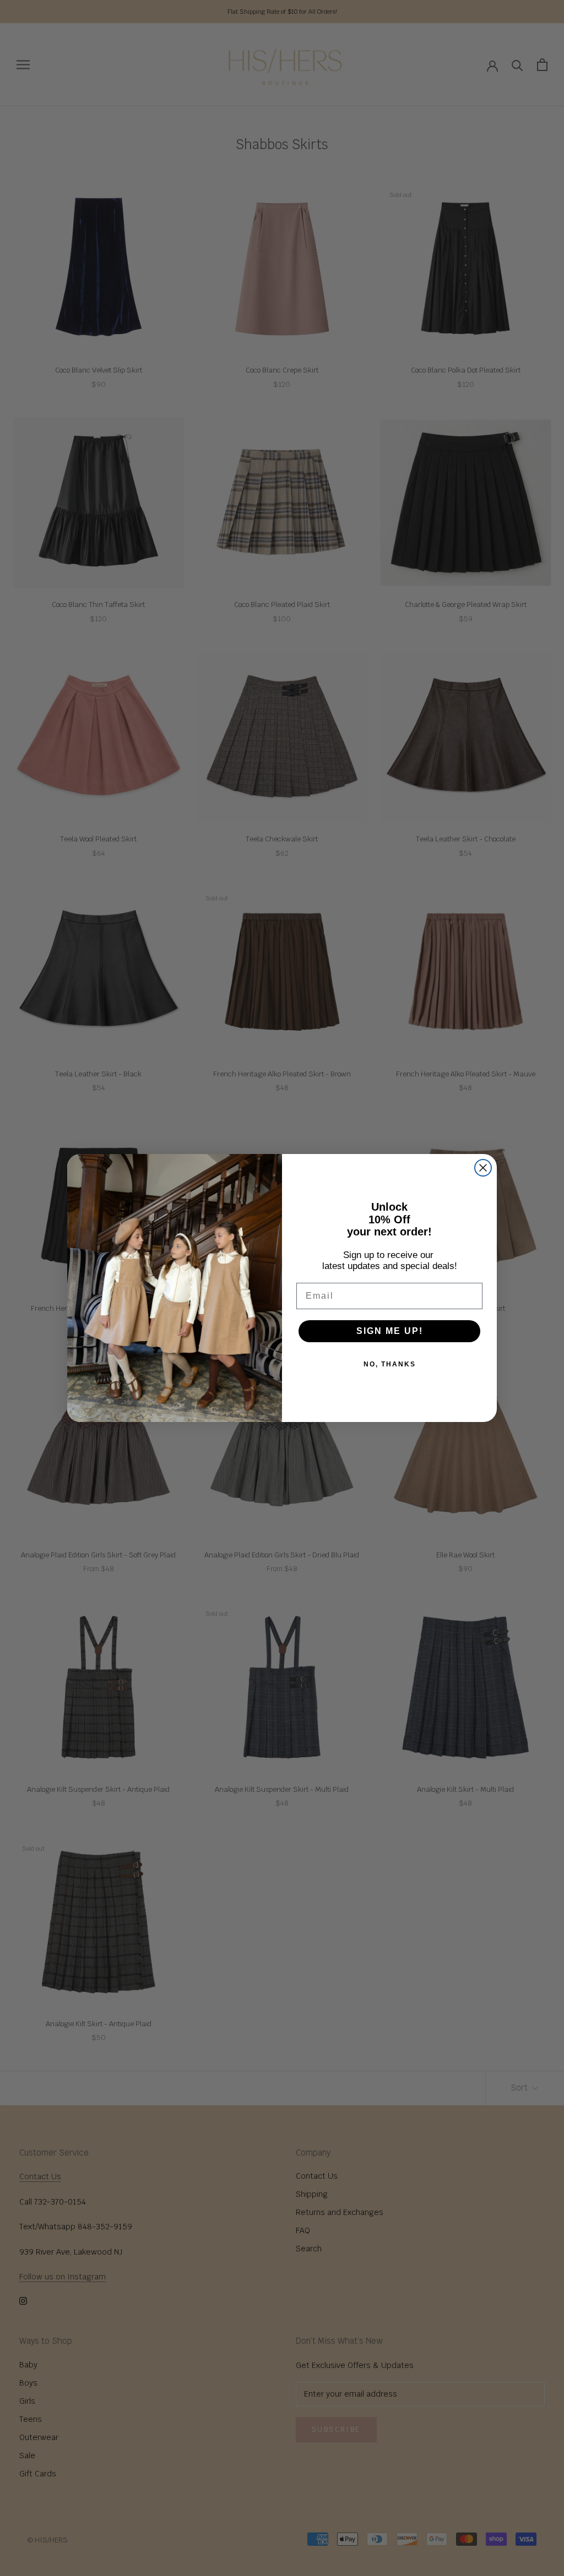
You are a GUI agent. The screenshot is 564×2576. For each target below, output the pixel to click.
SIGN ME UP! (390, 1331)
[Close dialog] (483, 1168)
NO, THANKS (390, 1364)
